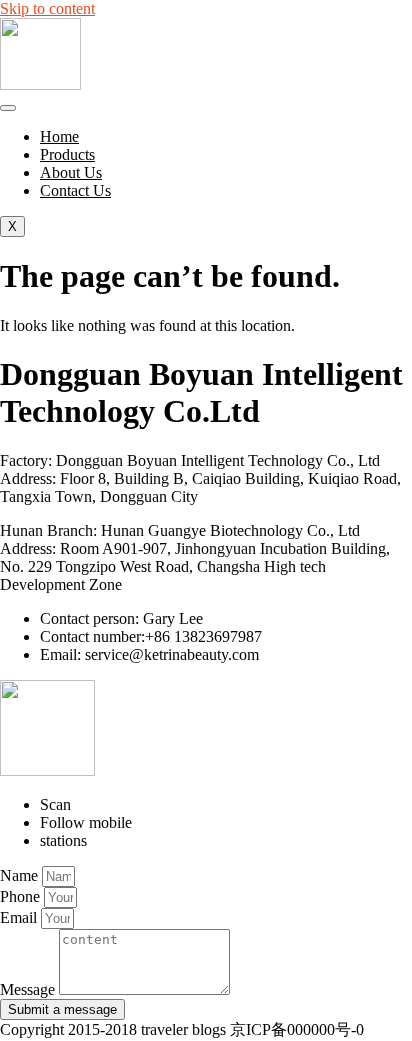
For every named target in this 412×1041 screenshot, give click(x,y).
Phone (22, 896)
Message (29, 989)
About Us (71, 172)
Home (59, 136)
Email (20, 917)
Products (67, 154)
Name (21, 875)
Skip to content (47, 8)
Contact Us (75, 190)
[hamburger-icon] (8, 108)
